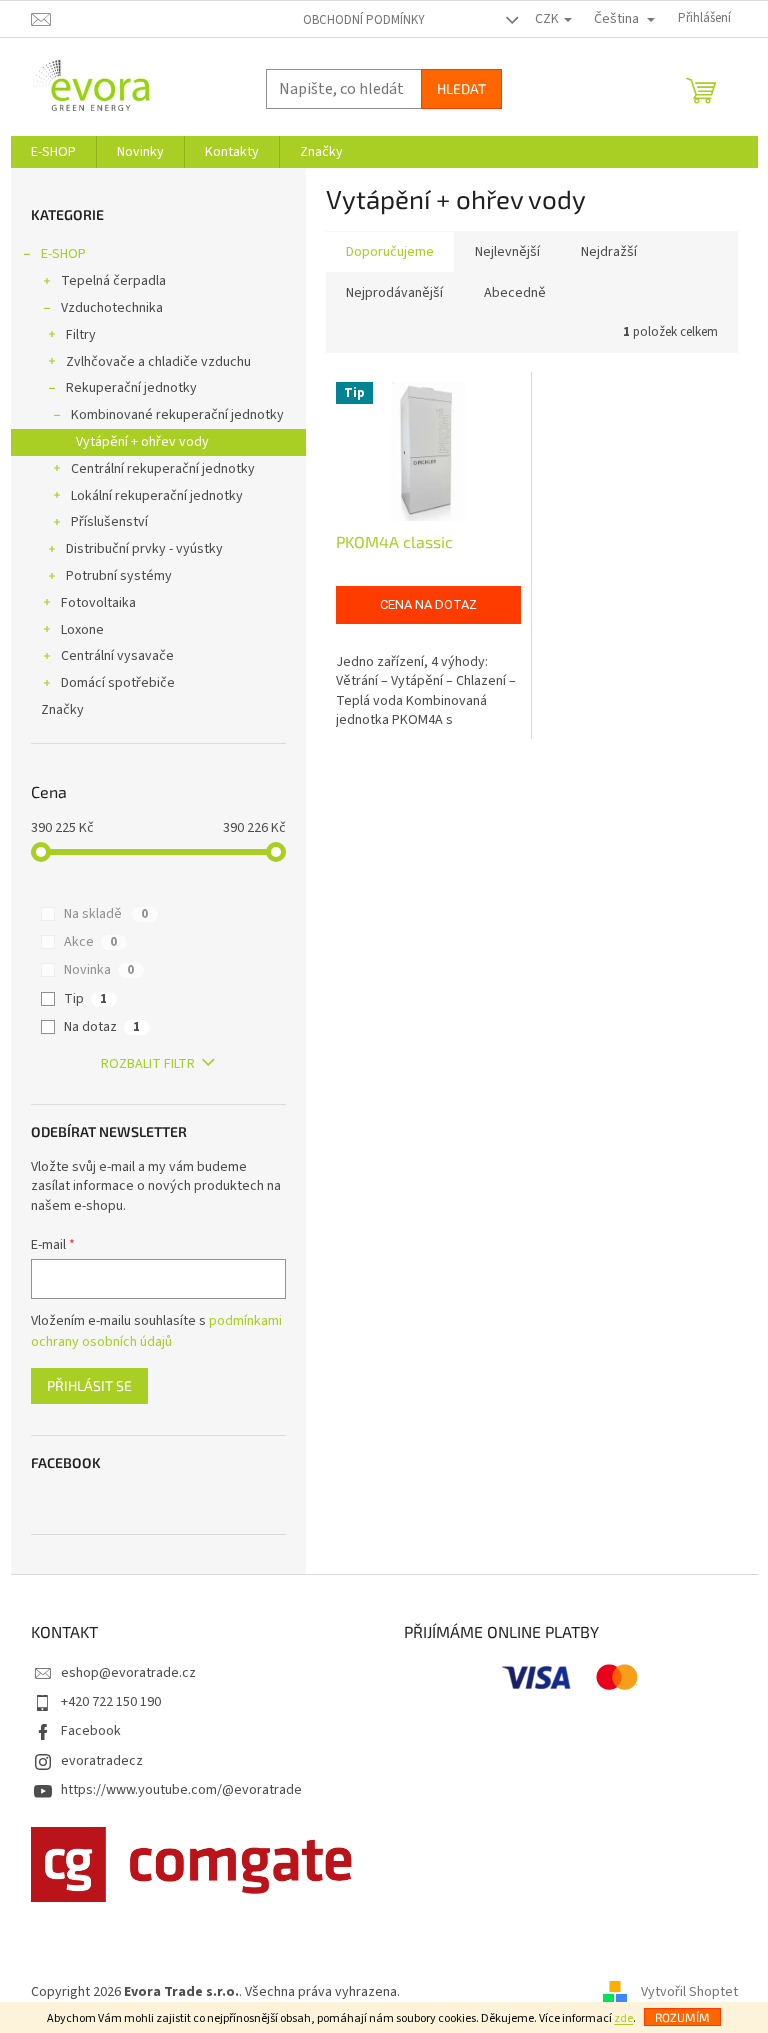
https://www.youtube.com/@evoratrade (181, 1790)
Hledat (461, 88)
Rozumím (682, 2017)
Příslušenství (109, 522)
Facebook (91, 1731)
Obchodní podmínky (364, 20)
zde (623, 2018)
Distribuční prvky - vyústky (144, 549)
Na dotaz (102, 1027)
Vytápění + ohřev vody (142, 442)
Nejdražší (609, 252)
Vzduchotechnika (112, 308)
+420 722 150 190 (111, 1702)
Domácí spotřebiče (118, 683)
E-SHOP (63, 254)
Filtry (81, 335)
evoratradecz (102, 1761)
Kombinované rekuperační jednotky (177, 415)
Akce (90, 942)
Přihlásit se (89, 1385)
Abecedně (515, 293)
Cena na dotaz (428, 604)
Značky (62, 710)
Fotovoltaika (98, 603)
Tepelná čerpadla (113, 281)
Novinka (99, 970)
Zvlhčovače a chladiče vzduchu (158, 362)
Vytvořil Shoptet (689, 1992)
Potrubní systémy (119, 576)
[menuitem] (53, 152)
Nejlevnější (507, 252)
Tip (85, 999)
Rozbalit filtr (148, 1064)
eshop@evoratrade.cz (128, 1673)
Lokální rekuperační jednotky (157, 496)
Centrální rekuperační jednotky (163, 469)
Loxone (82, 630)
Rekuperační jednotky (131, 388)
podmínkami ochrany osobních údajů (156, 1331)
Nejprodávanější (394, 293)
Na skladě (106, 914)
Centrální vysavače (117, 656)
